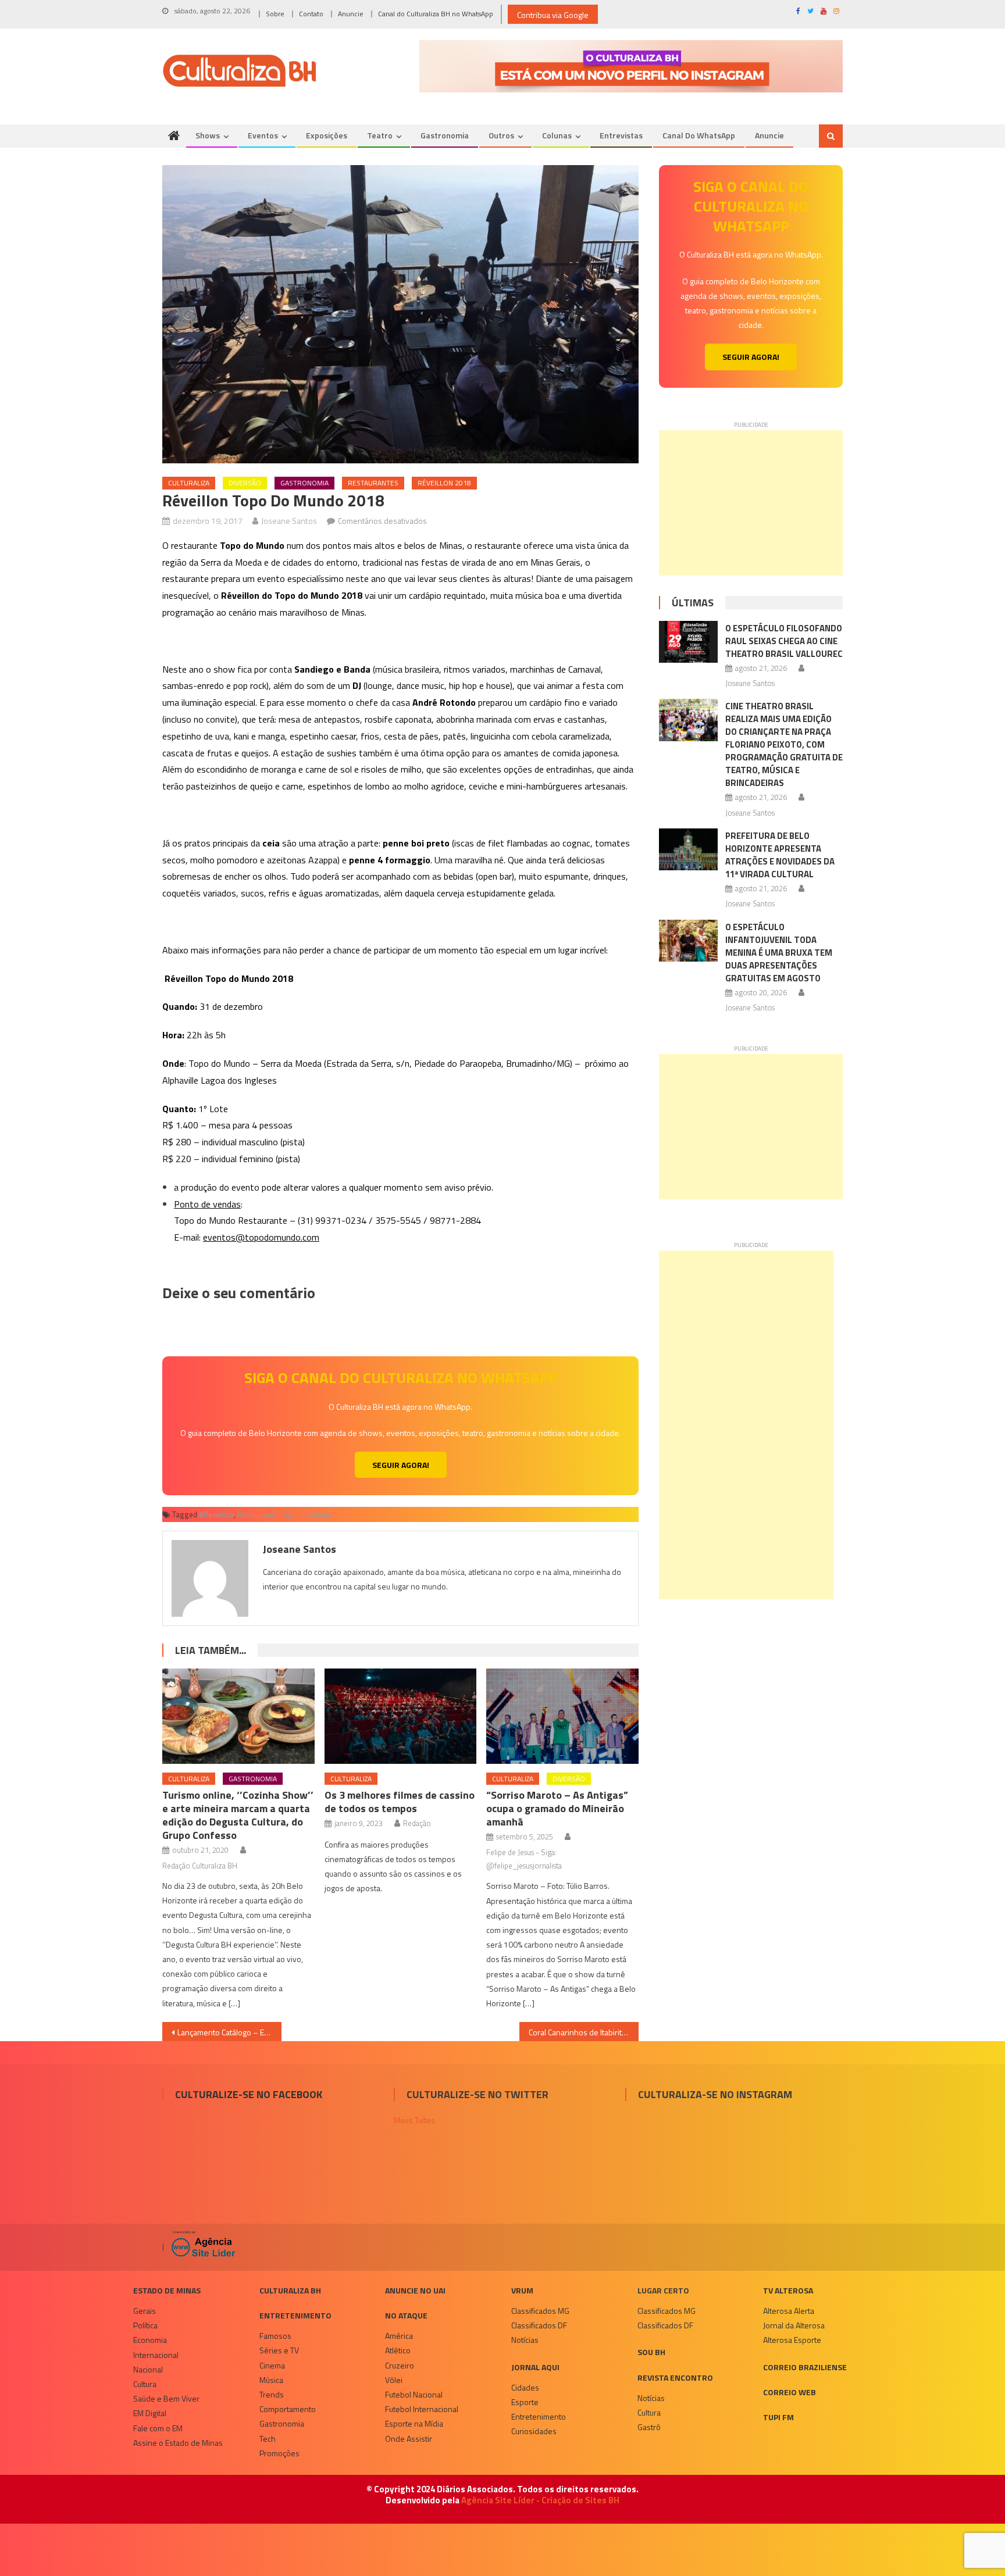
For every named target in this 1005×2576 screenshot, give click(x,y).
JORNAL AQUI (535, 2367)
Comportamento (288, 2409)
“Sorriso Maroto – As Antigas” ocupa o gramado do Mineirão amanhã (557, 1808)
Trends (272, 2394)
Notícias (525, 2340)
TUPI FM (778, 2417)
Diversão (245, 483)
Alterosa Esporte (792, 2340)
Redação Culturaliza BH (200, 1866)
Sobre (275, 14)
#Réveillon (216, 1514)
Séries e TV (279, 2350)
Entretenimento (295, 2315)
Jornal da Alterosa (794, 2325)
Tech (268, 2439)
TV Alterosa (788, 2290)
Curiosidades (534, 2431)
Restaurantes (373, 483)
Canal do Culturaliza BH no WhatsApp (436, 14)
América (399, 2336)
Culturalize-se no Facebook (249, 2094)
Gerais (145, 2311)
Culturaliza (189, 483)
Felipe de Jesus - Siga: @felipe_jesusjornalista (524, 1859)
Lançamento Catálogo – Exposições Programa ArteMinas (229, 2032)
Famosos (275, 2336)
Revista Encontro (675, 2377)
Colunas (557, 135)
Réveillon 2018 (444, 483)
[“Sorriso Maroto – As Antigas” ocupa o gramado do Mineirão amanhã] (562, 1716)
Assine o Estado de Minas (178, 2443)
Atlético (398, 2350)
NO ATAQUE (406, 2315)
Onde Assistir (409, 2439)
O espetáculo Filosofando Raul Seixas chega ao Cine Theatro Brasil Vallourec (784, 641)
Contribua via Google (553, 15)
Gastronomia (445, 135)
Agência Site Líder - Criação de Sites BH (540, 2500)
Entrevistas (621, 135)
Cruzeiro (400, 2365)
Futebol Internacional (422, 2409)
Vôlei (394, 2380)
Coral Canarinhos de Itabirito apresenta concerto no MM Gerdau (584, 2032)
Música (271, 2380)
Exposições (327, 135)
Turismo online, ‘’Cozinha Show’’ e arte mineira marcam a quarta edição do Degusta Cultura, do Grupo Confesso (238, 1815)
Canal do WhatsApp (699, 135)
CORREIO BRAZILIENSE (805, 2367)
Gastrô (649, 2427)
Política (145, 2325)
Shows (208, 135)
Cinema (272, 2365)
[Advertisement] (751, 503)
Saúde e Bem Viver (166, 2398)
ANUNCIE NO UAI (415, 2290)
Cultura (145, 2384)
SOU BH (651, 2352)
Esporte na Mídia (414, 2423)
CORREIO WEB (790, 2392)
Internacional (156, 2355)
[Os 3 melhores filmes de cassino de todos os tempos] (401, 1716)
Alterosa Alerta (789, 2311)
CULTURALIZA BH (290, 2290)
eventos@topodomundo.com (261, 1237)
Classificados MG (540, 2311)
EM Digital (150, 2413)
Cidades (525, 2387)
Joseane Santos (289, 521)
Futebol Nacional (414, 2394)
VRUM (522, 2290)
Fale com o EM (158, 2428)
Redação (417, 1823)
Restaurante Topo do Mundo (285, 1514)
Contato (311, 14)
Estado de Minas (167, 2290)
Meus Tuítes (414, 2120)
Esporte (525, 2402)
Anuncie (351, 14)
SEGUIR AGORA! (401, 1465)
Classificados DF (539, 2325)
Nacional (148, 2369)
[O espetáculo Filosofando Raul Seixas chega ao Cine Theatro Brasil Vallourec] (688, 642)
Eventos (263, 135)
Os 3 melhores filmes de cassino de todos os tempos (400, 1802)
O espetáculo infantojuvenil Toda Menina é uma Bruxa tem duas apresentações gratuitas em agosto (779, 953)
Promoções (279, 2453)
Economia (150, 2340)
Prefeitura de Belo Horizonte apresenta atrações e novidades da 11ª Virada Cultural (780, 855)
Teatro (380, 135)
